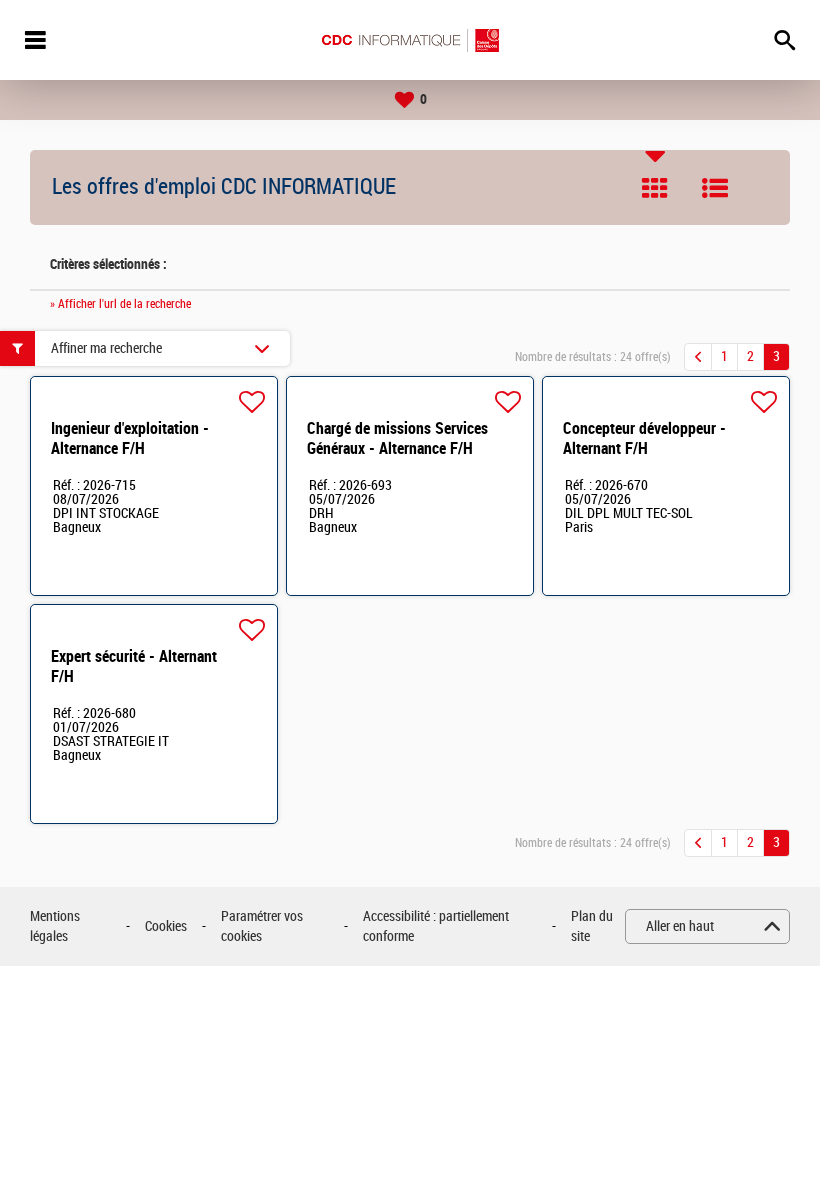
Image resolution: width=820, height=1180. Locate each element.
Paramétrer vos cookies (262, 926)
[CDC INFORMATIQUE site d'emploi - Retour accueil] (410, 40)
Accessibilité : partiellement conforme (436, 926)
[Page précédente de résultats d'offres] (698, 357)
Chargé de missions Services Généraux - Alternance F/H (397, 438)
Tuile (655, 188)
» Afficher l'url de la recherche (120, 304)
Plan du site (592, 926)
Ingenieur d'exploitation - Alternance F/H (130, 438)
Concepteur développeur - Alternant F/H (644, 438)
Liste (715, 188)
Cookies (166, 926)
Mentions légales (55, 926)
